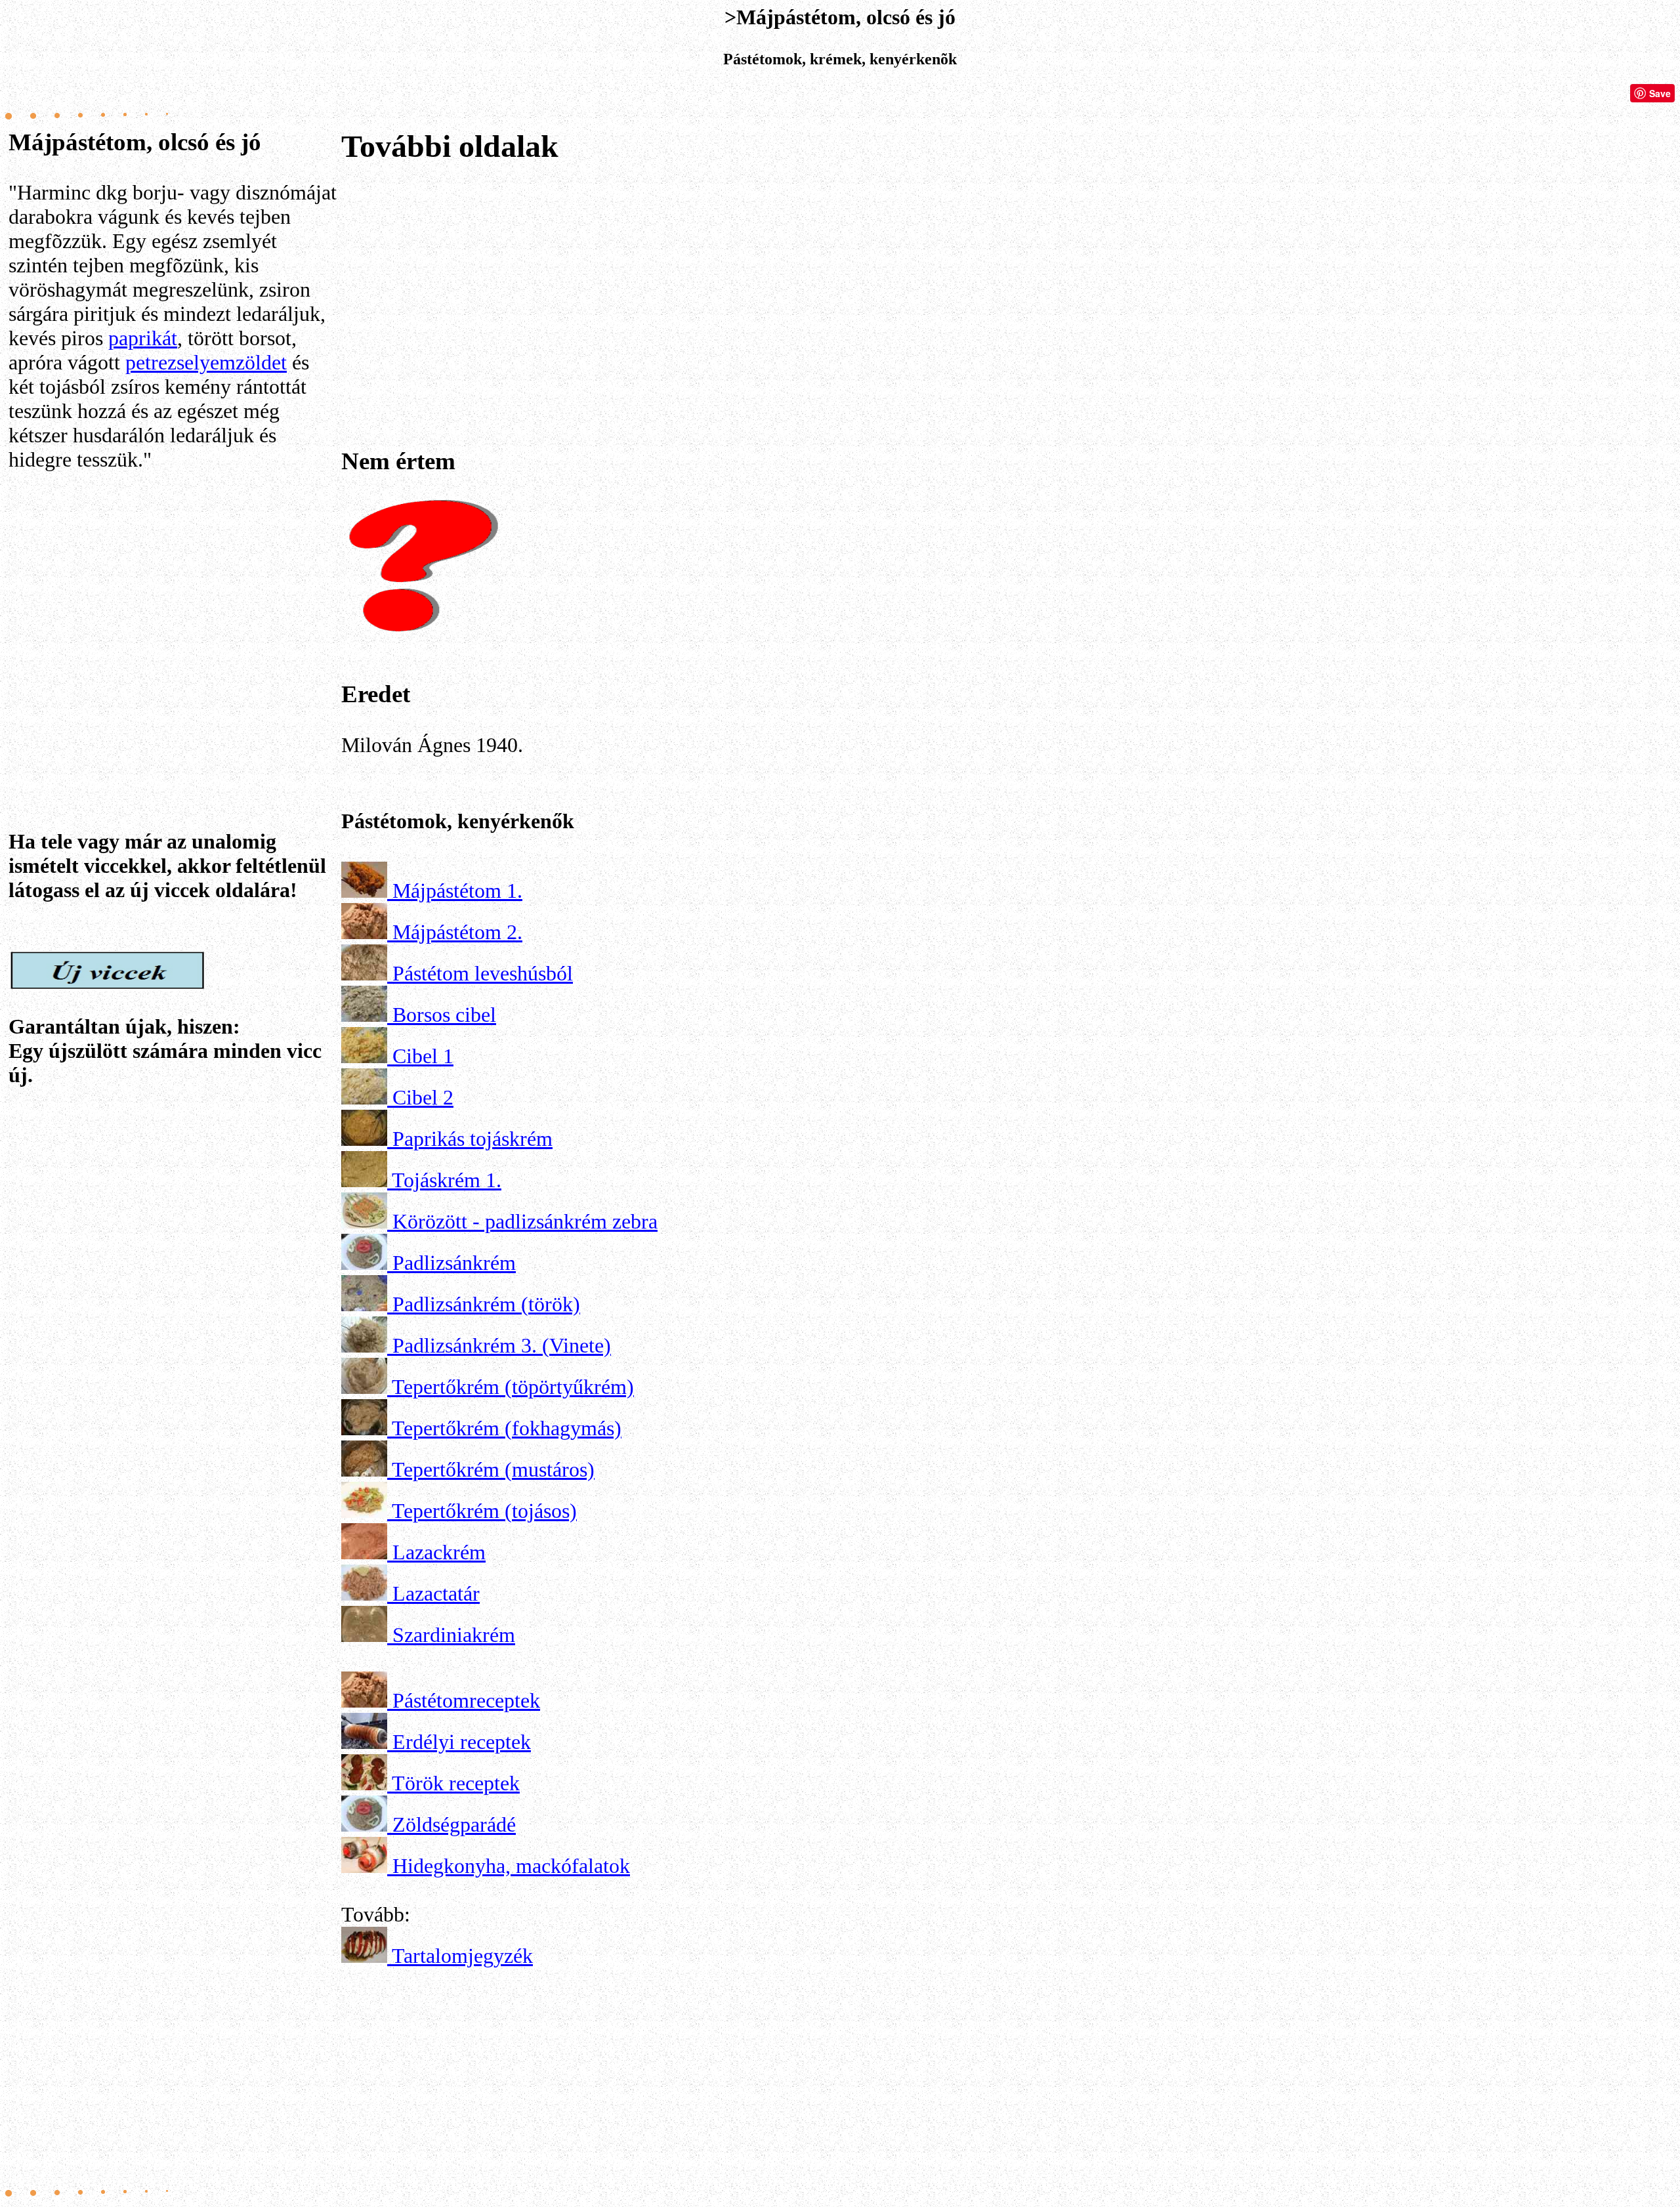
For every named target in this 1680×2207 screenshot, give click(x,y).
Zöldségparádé (454, 1824)
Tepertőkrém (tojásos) (484, 1511)
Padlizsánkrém (454, 1263)
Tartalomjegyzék (462, 1956)
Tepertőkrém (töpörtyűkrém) (513, 1387)
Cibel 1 (423, 1056)
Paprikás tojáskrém (472, 1139)
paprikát (143, 338)
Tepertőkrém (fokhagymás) (507, 1428)
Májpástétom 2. (457, 932)
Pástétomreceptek (466, 1700)
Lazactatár (436, 1593)
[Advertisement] (173, 612)
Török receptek (456, 1783)
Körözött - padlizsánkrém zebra (525, 1221)
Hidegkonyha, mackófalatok (511, 1866)
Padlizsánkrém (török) (486, 1304)
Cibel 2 (423, 1097)
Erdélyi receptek (462, 1742)
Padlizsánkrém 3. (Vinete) (502, 1345)
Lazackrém (439, 1552)
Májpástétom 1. (457, 891)
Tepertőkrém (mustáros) (493, 1469)
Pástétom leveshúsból (483, 973)
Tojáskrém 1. (447, 1180)
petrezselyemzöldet (206, 362)
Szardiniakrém (454, 1635)
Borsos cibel (444, 1015)
